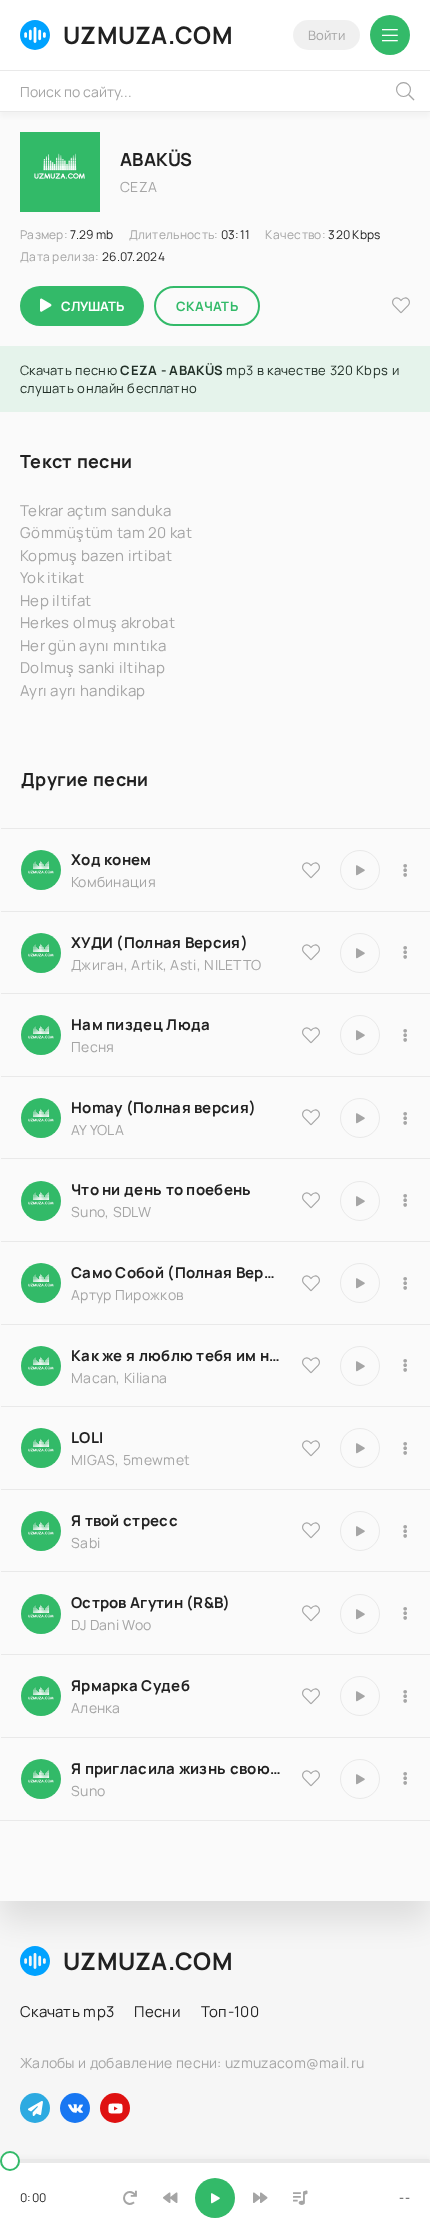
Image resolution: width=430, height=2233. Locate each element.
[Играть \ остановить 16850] (360, 1531)
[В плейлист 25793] (405, 1201)
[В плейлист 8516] (405, 1614)
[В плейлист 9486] (405, 1366)
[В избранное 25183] (311, 1696)
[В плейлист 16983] (405, 1118)
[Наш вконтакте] (75, 2108)
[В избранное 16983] (311, 1117)
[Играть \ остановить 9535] (360, 870)
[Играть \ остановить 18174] (360, 1035)
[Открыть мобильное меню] (390, 35)
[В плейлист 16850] (405, 1531)
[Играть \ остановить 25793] (360, 1201)
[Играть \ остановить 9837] (360, 953)
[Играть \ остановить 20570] (360, 1448)
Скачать (207, 306)
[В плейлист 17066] (405, 1779)
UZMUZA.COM (148, 34)
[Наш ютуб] (115, 2108)
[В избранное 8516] (311, 1613)
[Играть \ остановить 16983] (360, 1118)
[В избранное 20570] (311, 1448)
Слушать (92, 306)
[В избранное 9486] (311, 1365)
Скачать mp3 (67, 2011)
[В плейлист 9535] (405, 870)
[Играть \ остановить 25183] (360, 1696)
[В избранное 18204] (311, 1283)
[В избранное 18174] (311, 1035)
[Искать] (405, 91)
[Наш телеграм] (35, 2108)
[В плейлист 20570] (405, 1448)
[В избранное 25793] (311, 1200)
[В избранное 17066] (311, 1778)
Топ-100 (230, 2011)
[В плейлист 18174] (405, 1035)
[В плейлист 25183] (405, 1696)
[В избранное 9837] (311, 952)
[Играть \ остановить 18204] (360, 1283)
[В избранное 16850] (311, 1530)
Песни (157, 2011)
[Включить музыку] (215, 2198)
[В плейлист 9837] (405, 953)
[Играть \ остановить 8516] (360, 1614)
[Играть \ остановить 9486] (360, 1366)
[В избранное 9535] (311, 870)
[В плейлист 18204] (405, 1283)
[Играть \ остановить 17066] (360, 1779)
